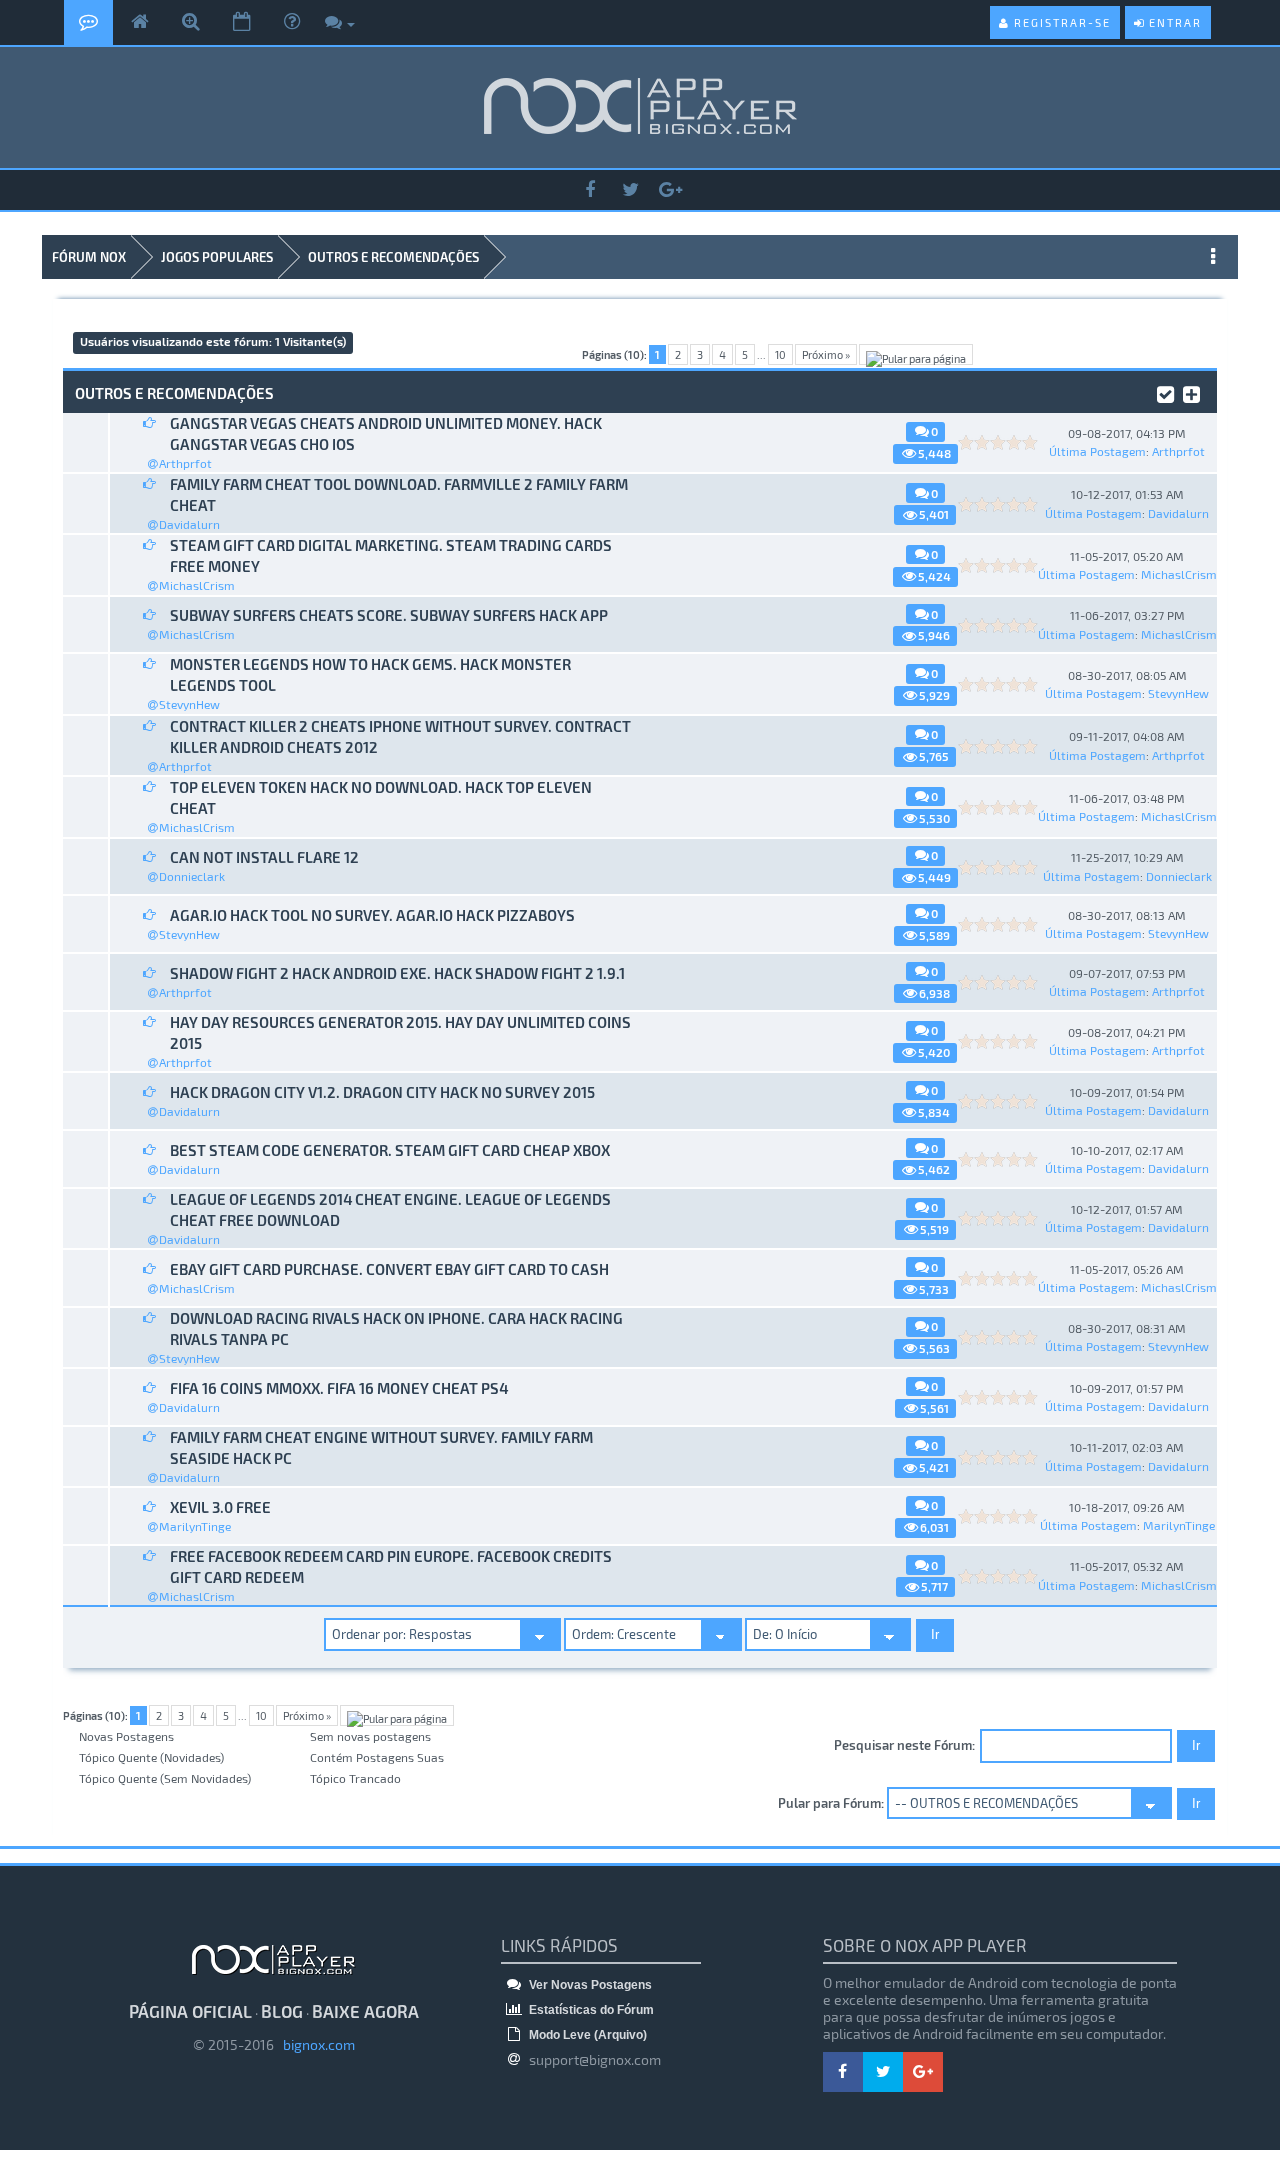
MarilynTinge (195, 1526)
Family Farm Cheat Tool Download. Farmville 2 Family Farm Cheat (399, 494)
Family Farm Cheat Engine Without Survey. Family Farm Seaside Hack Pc (381, 1447)
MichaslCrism (197, 585)
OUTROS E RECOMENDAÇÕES (393, 257)
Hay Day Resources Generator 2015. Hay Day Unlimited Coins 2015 (400, 1032)
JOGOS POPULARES (217, 257)
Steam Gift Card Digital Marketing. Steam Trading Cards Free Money (391, 555)
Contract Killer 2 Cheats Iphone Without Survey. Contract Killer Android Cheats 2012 (400, 736)
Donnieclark (192, 876)
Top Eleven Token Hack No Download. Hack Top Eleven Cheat (381, 797)
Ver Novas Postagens (589, 1985)
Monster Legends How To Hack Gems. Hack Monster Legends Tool (370, 674)
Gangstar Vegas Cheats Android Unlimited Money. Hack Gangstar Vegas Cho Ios (386, 433)
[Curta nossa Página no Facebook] (590, 190)
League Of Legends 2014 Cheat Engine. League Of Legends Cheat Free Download (390, 1209)
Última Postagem (1097, 451)
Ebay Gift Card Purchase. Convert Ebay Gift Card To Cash (389, 1269)
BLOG (282, 2011)
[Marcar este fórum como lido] (1165, 392)
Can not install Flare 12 (264, 857)
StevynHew (189, 704)
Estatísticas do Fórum (590, 2010)
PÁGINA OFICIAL (190, 2011)
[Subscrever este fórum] (1191, 392)
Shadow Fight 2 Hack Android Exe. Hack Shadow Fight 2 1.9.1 (397, 973)
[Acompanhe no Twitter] (630, 190)
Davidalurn (189, 524)
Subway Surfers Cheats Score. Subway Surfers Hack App (389, 615)
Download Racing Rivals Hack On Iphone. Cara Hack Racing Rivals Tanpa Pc (396, 1328)
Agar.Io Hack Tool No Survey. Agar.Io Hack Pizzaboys (372, 915)
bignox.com (314, 2044)
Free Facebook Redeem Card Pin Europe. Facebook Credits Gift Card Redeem (391, 1566)
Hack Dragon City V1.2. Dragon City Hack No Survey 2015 (382, 1092)
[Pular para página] (916, 354)
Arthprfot (185, 463)
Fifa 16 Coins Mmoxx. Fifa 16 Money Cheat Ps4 (339, 1388)
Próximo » (826, 354)
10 (780, 354)
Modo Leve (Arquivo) (586, 2035)
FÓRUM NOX (89, 257)
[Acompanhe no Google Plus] (670, 190)
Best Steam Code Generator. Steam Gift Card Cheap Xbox (390, 1150)
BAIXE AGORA (365, 2011)
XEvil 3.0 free (220, 1507)
